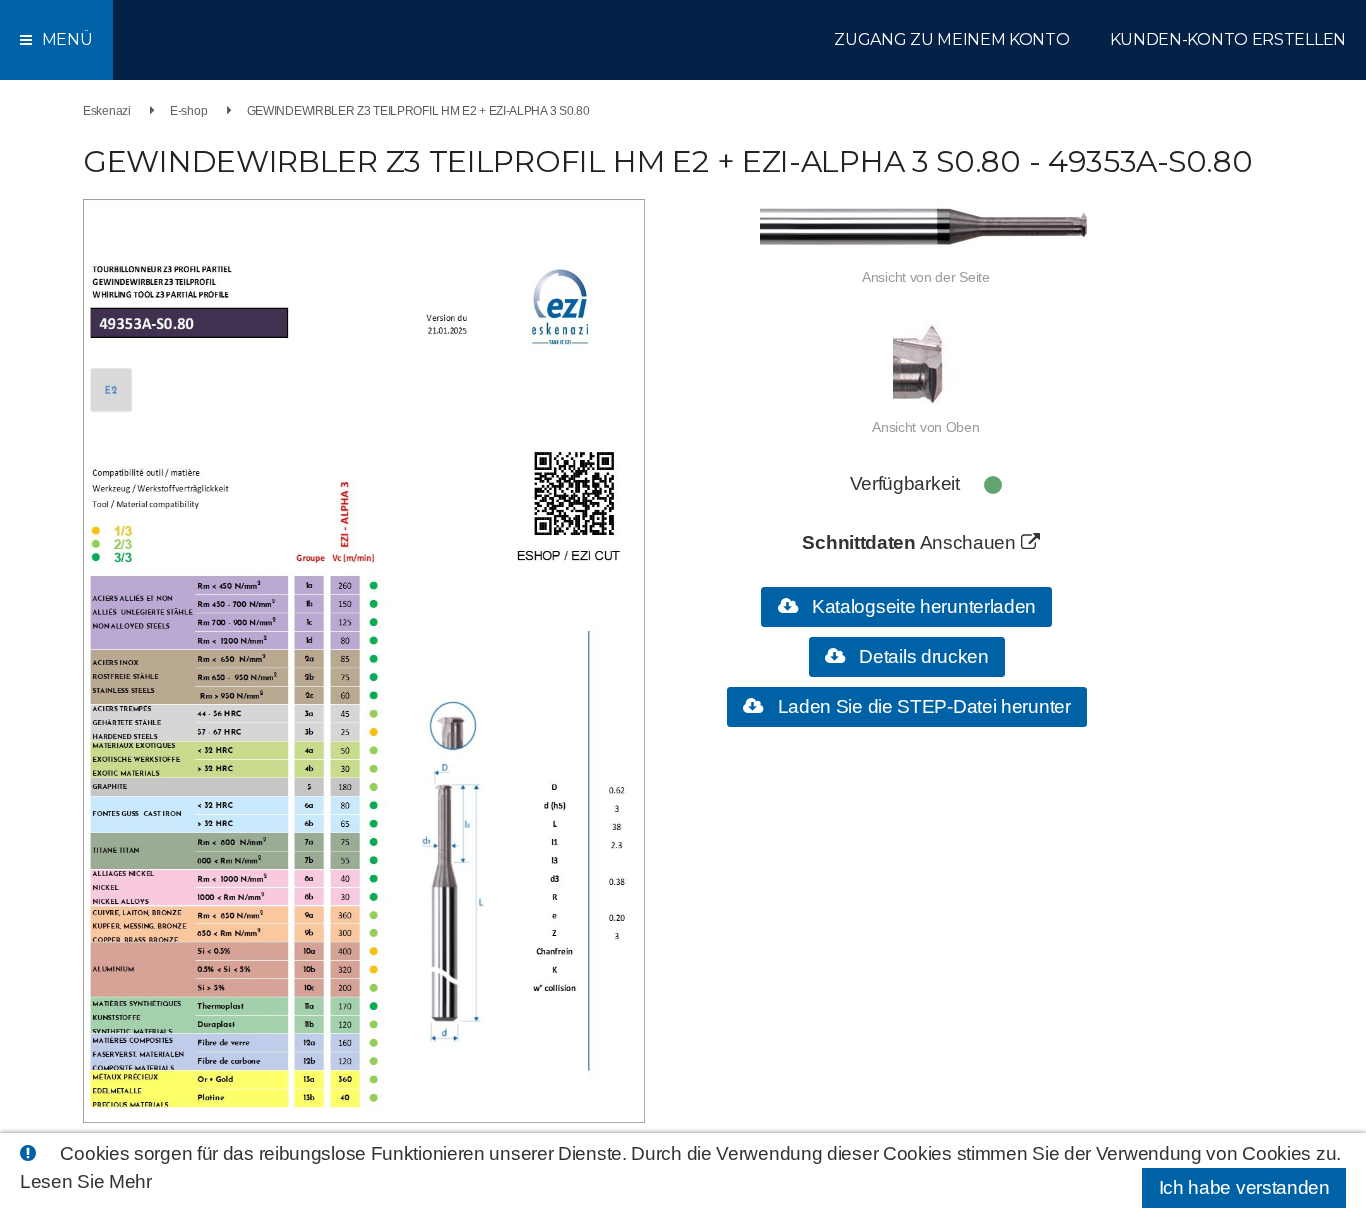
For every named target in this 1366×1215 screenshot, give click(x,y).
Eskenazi (107, 111)
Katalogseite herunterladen (921, 606)
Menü (67, 39)
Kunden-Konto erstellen (1228, 39)
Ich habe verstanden (1244, 1187)
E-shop (188, 111)
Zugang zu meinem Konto (951, 39)
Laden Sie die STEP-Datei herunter (922, 706)
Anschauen (970, 542)
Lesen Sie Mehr (86, 1181)
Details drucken (922, 656)
